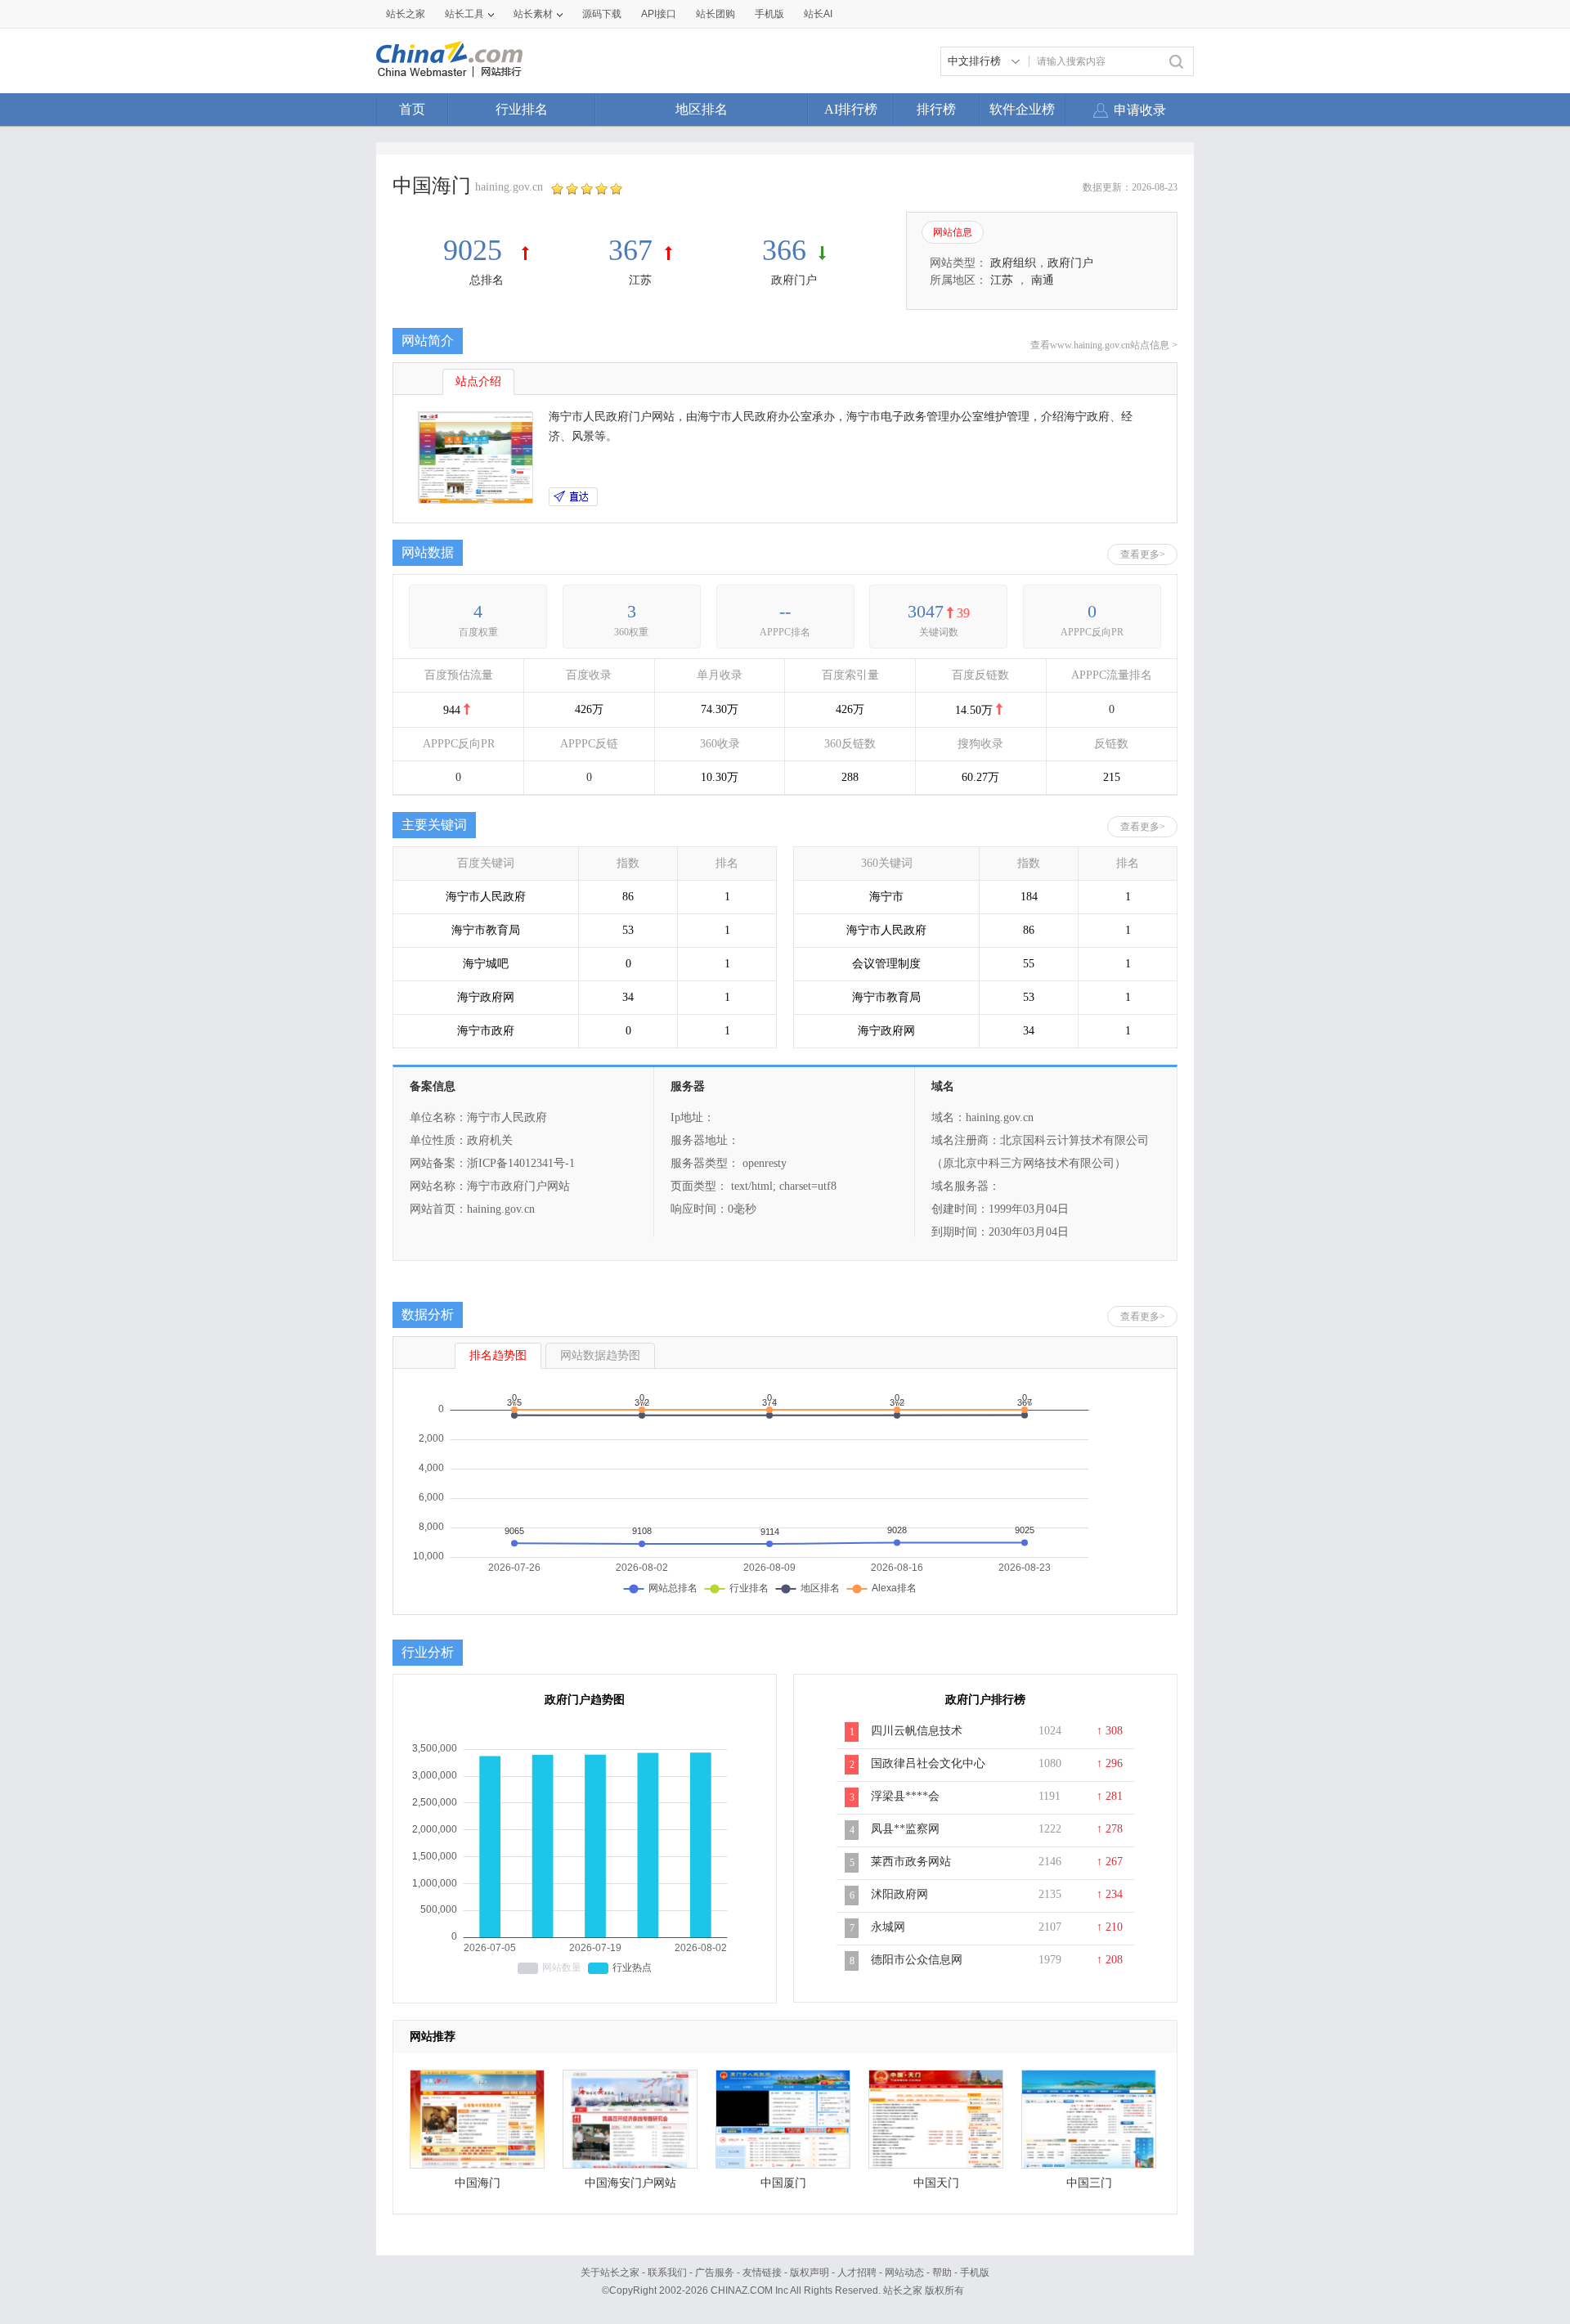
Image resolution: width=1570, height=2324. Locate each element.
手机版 (975, 2272)
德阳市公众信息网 (917, 1960)
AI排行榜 (851, 109)
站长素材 (533, 14)
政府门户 (794, 280)
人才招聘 (857, 2272)
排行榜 (936, 109)
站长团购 (715, 14)
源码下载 (602, 14)
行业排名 (522, 109)
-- (785, 611)
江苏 (640, 280)
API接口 (659, 14)
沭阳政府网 (899, 1894)
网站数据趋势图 (600, 1355)
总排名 (487, 280)
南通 (1043, 280)
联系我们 (667, 2272)
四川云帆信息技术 (917, 1731)
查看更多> (1143, 554)
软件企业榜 (1022, 109)
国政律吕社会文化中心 (928, 1763)
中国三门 (1089, 2183)
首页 (412, 109)
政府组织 (1013, 263)
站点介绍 (478, 381)
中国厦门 (783, 2183)
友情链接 (762, 2272)
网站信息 (953, 232)
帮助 (942, 2272)
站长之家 (406, 14)
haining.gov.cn (509, 187)
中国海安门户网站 (630, 2183)
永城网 (888, 1927)
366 (784, 250)
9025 (476, 250)
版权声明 (810, 2272)
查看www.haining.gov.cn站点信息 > (1104, 345)
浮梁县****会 (905, 1796)
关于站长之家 (610, 2272)
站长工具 (464, 14)
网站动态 (904, 2272)
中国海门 (478, 2183)
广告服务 (715, 2272)
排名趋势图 (498, 1355)
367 (630, 250)
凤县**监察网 (905, 1829)
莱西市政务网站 (911, 1862)
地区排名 (702, 109)
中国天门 (936, 2183)
